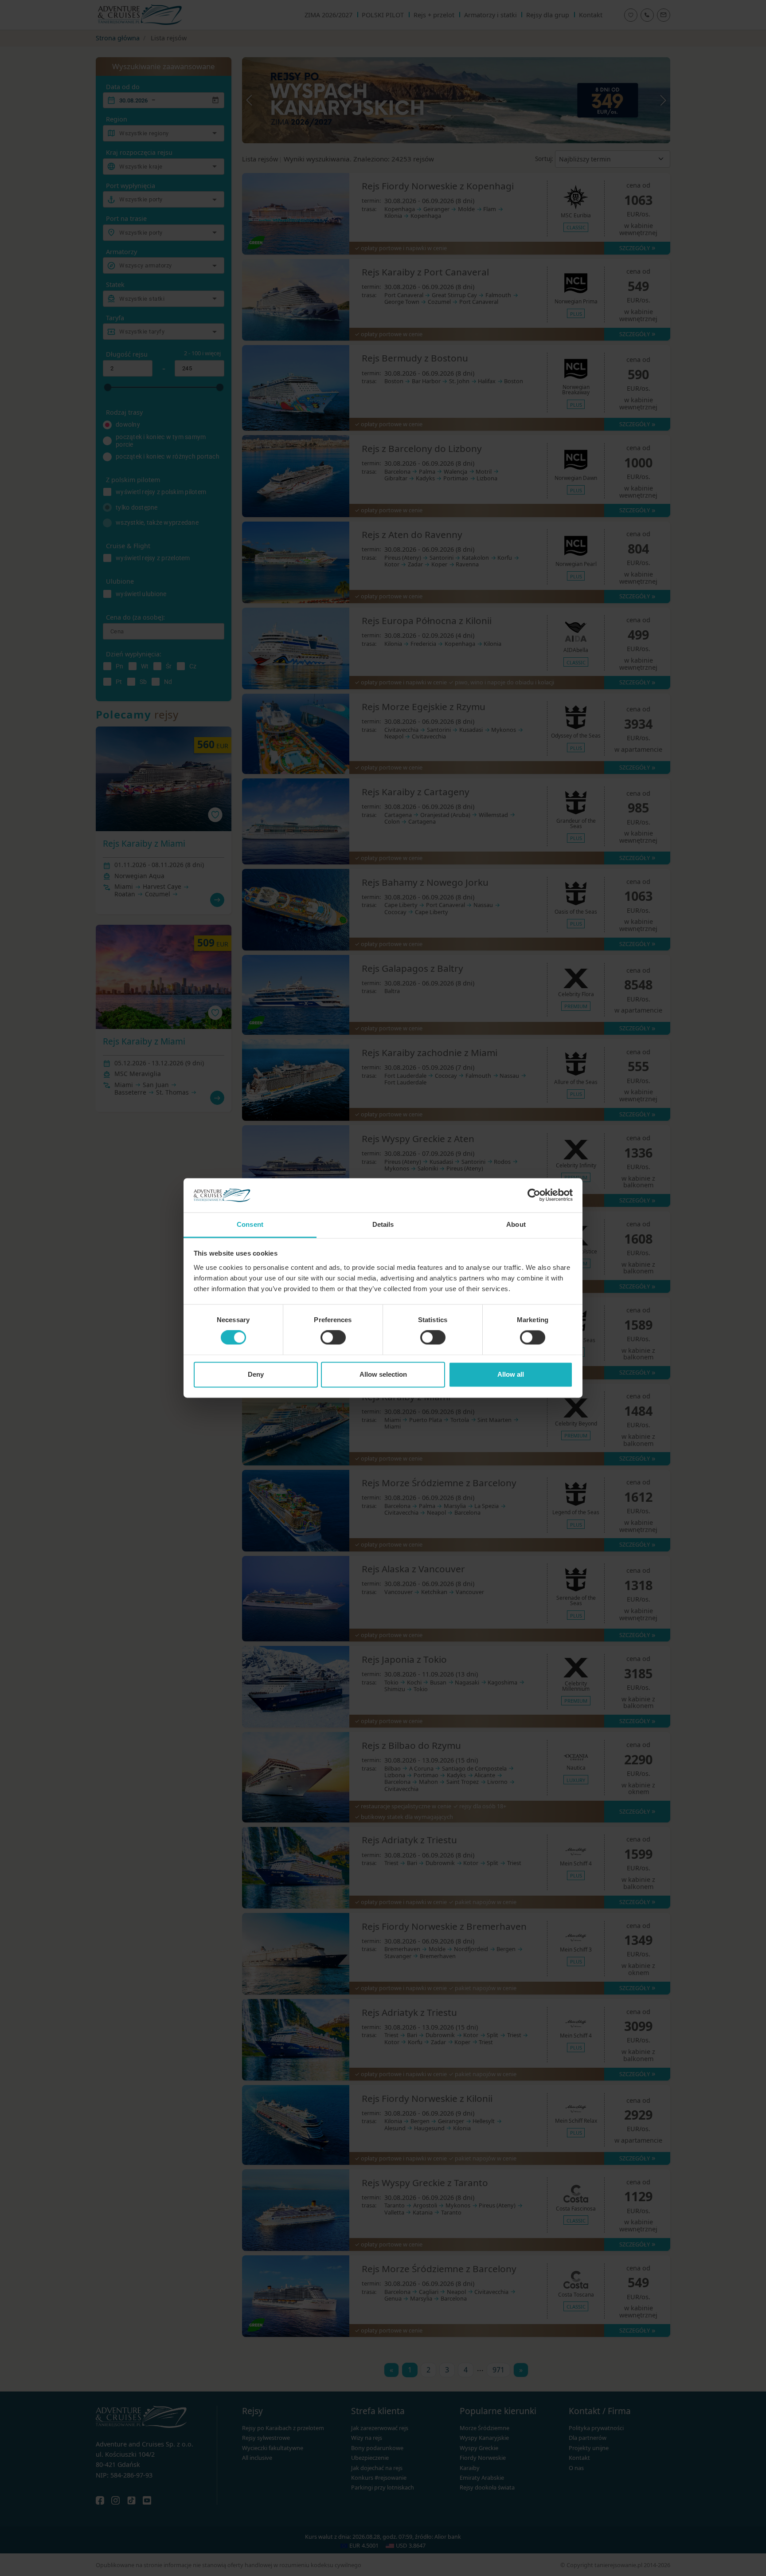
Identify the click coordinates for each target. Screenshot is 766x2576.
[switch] (333, 1338)
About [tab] (516, 1224)
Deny (256, 1374)
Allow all (511, 1374)
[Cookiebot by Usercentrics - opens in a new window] (534, 1195)
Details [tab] (383, 1224)
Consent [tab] (250, 1224)
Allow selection (383, 1374)
